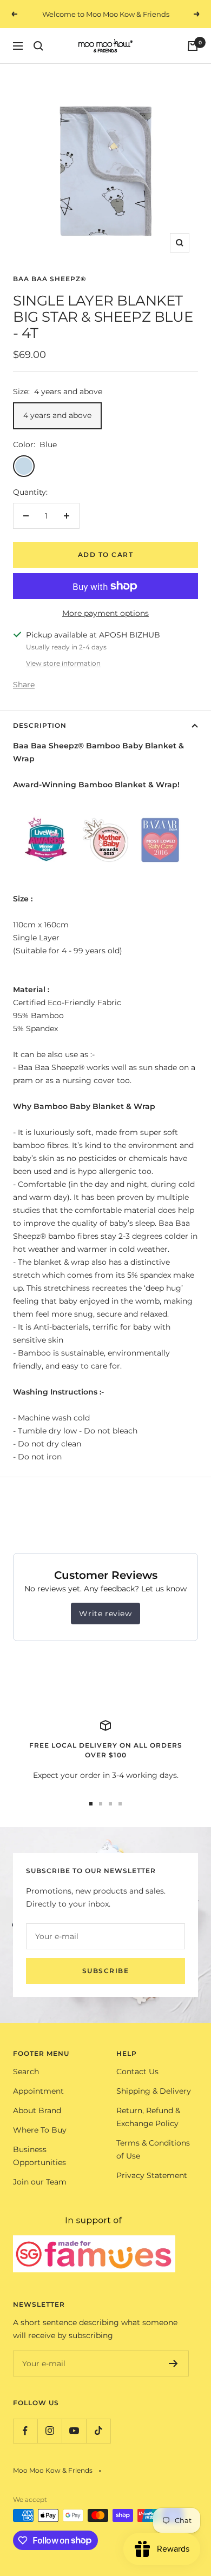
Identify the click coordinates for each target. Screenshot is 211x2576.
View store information (63, 663)
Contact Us (137, 2072)
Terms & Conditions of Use (153, 2149)
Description (40, 725)
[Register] (173, 2363)
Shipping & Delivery (154, 2091)
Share (24, 685)
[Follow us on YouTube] (74, 2431)
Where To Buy (40, 2130)
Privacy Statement (152, 2175)
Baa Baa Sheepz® (50, 279)
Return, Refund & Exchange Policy (148, 2117)
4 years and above (57, 415)
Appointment (38, 2091)
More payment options (105, 613)
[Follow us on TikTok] (98, 2431)
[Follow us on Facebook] (25, 2431)
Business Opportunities (39, 2156)
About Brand (37, 2110)
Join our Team (40, 2182)
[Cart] (193, 46)
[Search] (38, 46)
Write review (105, 1614)
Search (26, 2072)
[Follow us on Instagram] (50, 2431)
